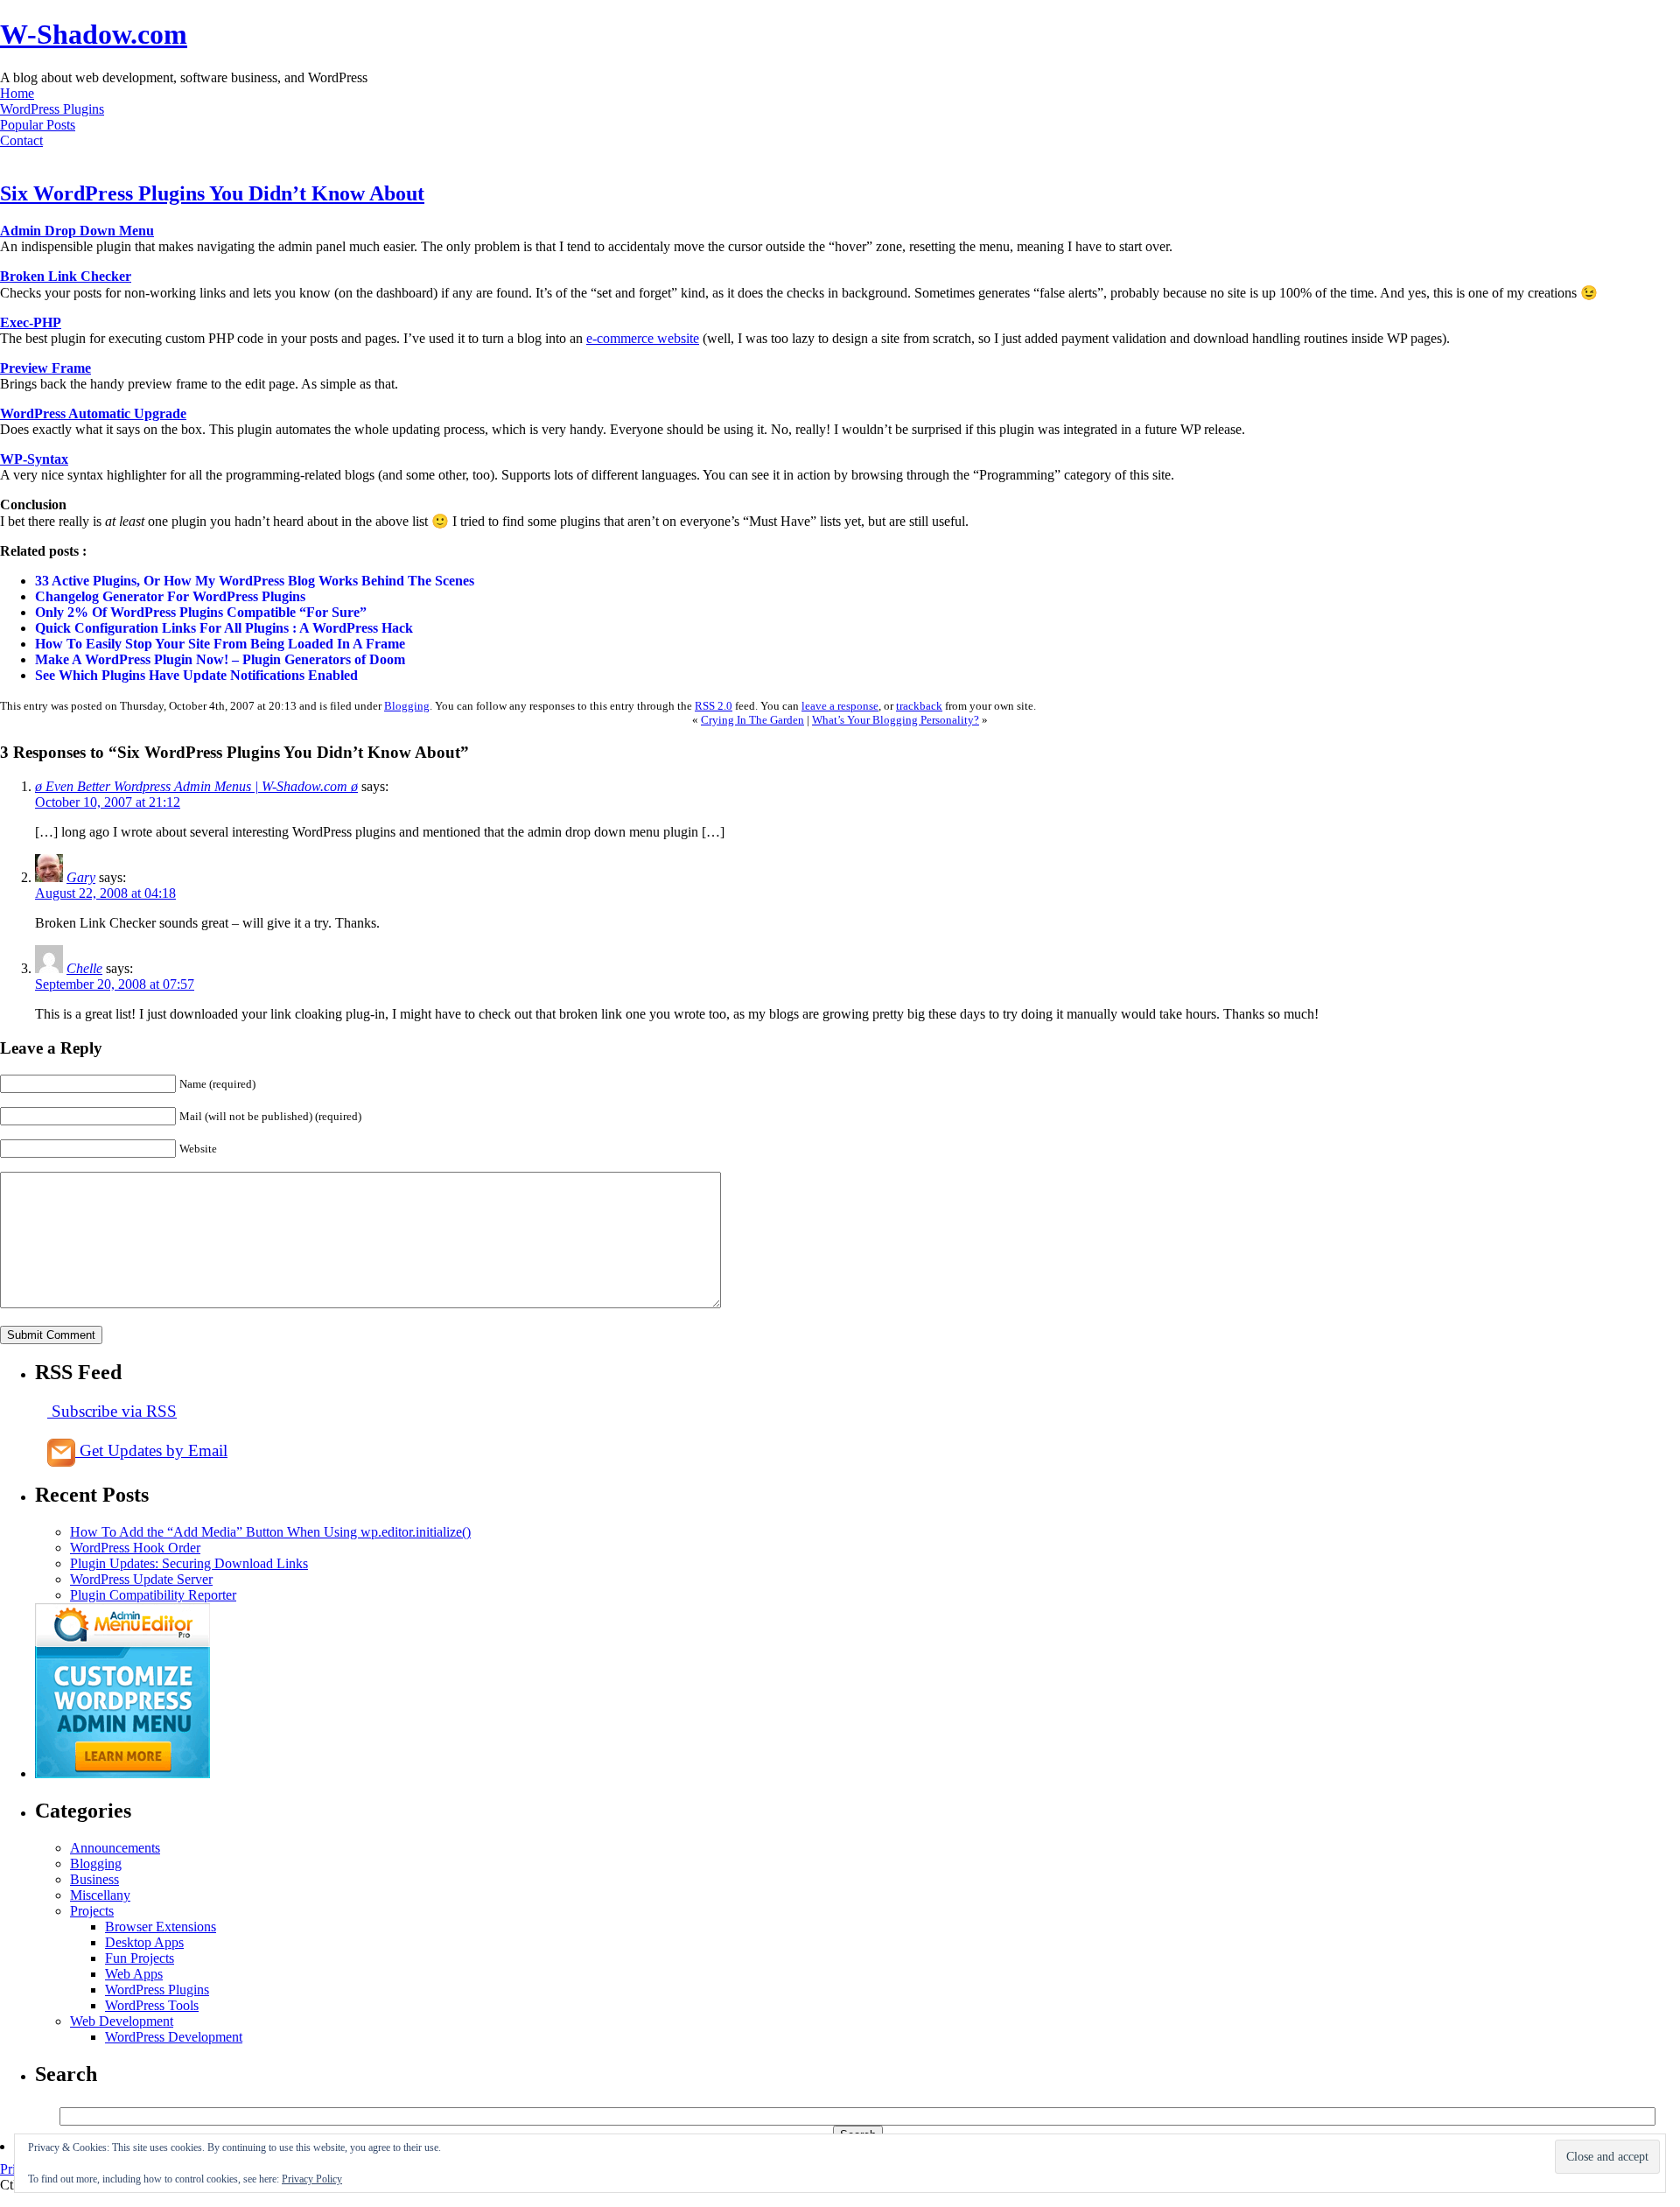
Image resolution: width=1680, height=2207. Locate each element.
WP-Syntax (34, 459)
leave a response (840, 706)
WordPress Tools (152, 2005)
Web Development (122, 2021)
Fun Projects (140, 1958)
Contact (21, 140)
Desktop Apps (144, 1942)
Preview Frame (45, 368)
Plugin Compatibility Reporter (153, 1595)
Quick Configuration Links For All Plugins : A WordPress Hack (224, 628)
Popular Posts (38, 125)
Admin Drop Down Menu (77, 231)
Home (17, 93)
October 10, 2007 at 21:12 (108, 802)
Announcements (115, 1848)
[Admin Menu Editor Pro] (122, 1773)
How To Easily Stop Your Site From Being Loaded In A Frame (220, 644)
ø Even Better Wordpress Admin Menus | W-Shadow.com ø (196, 786)
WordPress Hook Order (135, 1548)
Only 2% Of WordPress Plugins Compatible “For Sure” (201, 612)
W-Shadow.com (94, 34)
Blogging (407, 706)
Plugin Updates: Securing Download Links (189, 1563)
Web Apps (134, 1974)
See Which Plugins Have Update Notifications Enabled (196, 675)
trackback (919, 706)
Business (94, 1879)
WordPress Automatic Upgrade (93, 413)
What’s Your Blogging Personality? (896, 720)
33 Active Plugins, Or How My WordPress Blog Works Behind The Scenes (255, 581)
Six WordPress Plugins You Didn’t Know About (212, 193)
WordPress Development (174, 2037)
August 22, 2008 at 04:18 (105, 893)
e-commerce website (643, 338)
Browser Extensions (161, 1927)
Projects (92, 1911)
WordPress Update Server (141, 1579)
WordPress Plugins (52, 109)
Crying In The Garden (752, 720)
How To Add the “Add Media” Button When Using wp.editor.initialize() (270, 1532)
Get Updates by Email (151, 1450)
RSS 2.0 (714, 706)
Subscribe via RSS (112, 1411)
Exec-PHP (31, 322)
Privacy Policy (312, 2179)
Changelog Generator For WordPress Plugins (170, 596)
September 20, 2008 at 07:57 (115, 984)
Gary (81, 877)
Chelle (84, 968)
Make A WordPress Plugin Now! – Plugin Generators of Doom (220, 659)
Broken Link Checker (66, 276)
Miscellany (100, 1895)
